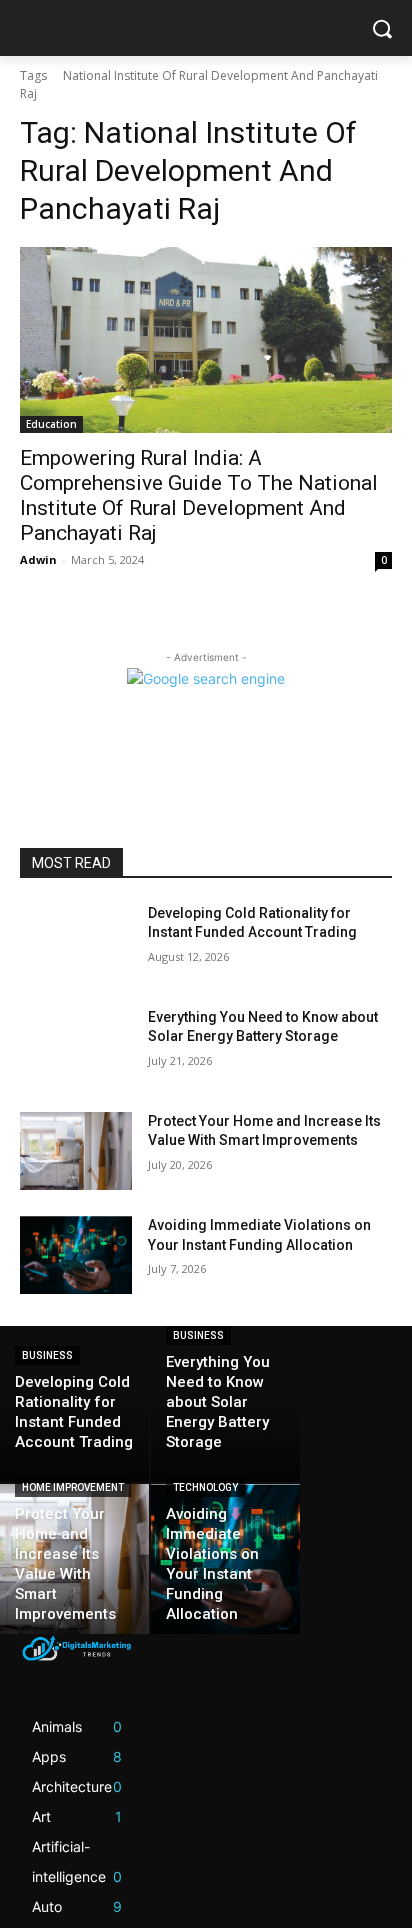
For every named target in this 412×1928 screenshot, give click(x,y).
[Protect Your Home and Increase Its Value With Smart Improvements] (76, 1151)
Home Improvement (73, 1487)
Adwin (38, 559)
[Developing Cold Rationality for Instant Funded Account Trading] (76, 943)
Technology (205, 1487)
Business (47, 1355)
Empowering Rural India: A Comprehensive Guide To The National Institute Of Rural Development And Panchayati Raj (199, 495)
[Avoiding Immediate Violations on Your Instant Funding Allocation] (76, 1255)
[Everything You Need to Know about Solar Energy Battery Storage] (76, 1047)
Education (51, 424)
